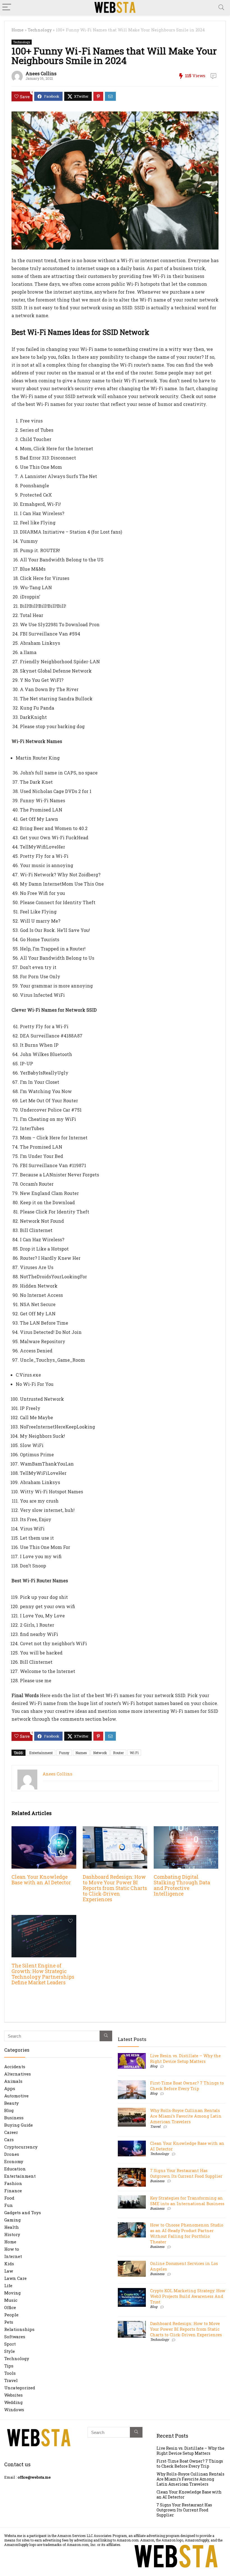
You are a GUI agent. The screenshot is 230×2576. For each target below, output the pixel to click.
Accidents (15, 2067)
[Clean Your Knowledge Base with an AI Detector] (44, 1830)
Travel (11, 2380)
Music (11, 2300)
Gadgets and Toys (23, 2212)
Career (11, 2132)
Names (81, 1753)
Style (10, 2351)
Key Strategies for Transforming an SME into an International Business (187, 2201)
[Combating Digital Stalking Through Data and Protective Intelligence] (186, 1830)
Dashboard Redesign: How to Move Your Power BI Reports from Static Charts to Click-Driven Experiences (115, 1888)
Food (9, 2198)
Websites (13, 2395)
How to (12, 2249)
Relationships (19, 2329)
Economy (14, 2161)
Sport (10, 2344)
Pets (9, 2322)
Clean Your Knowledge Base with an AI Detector (41, 1880)
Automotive (16, 2096)
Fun (9, 2205)
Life (8, 2285)
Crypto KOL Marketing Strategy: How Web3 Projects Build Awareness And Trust (188, 2296)
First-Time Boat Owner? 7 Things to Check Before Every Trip (187, 2086)
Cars (9, 2140)
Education (15, 2169)
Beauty (12, 2103)
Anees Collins (41, 73)
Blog (9, 2110)
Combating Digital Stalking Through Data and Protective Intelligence (182, 1885)
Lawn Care (15, 2278)
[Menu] (7, 7)
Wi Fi (134, 1753)
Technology (40, 30)
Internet (13, 2256)
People (11, 2315)
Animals (13, 2081)
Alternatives (18, 2074)
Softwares (15, 2337)
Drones (12, 2154)
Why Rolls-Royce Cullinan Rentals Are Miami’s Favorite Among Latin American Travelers (186, 2116)
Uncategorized (20, 2388)
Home (18, 30)
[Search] (221, 7)
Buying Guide (19, 2125)
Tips (9, 2366)
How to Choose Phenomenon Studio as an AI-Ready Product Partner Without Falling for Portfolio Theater (187, 2233)
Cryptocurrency (21, 2147)
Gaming (12, 2220)
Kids (9, 2264)
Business (14, 2118)
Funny (64, 1753)
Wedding (13, 2402)
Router (118, 1753)
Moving (12, 2293)
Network (100, 1753)
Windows (14, 2410)
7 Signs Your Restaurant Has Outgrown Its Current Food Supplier (186, 2173)
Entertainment (41, 1753)
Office (10, 2307)
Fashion (13, 2183)
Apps (10, 2088)
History (12, 2234)
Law (9, 2271)
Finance (13, 2191)
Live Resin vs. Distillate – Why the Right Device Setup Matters (185, 2059)
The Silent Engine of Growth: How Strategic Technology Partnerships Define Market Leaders (43, 1974)
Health (12, 2227)
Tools (10, 2373)
